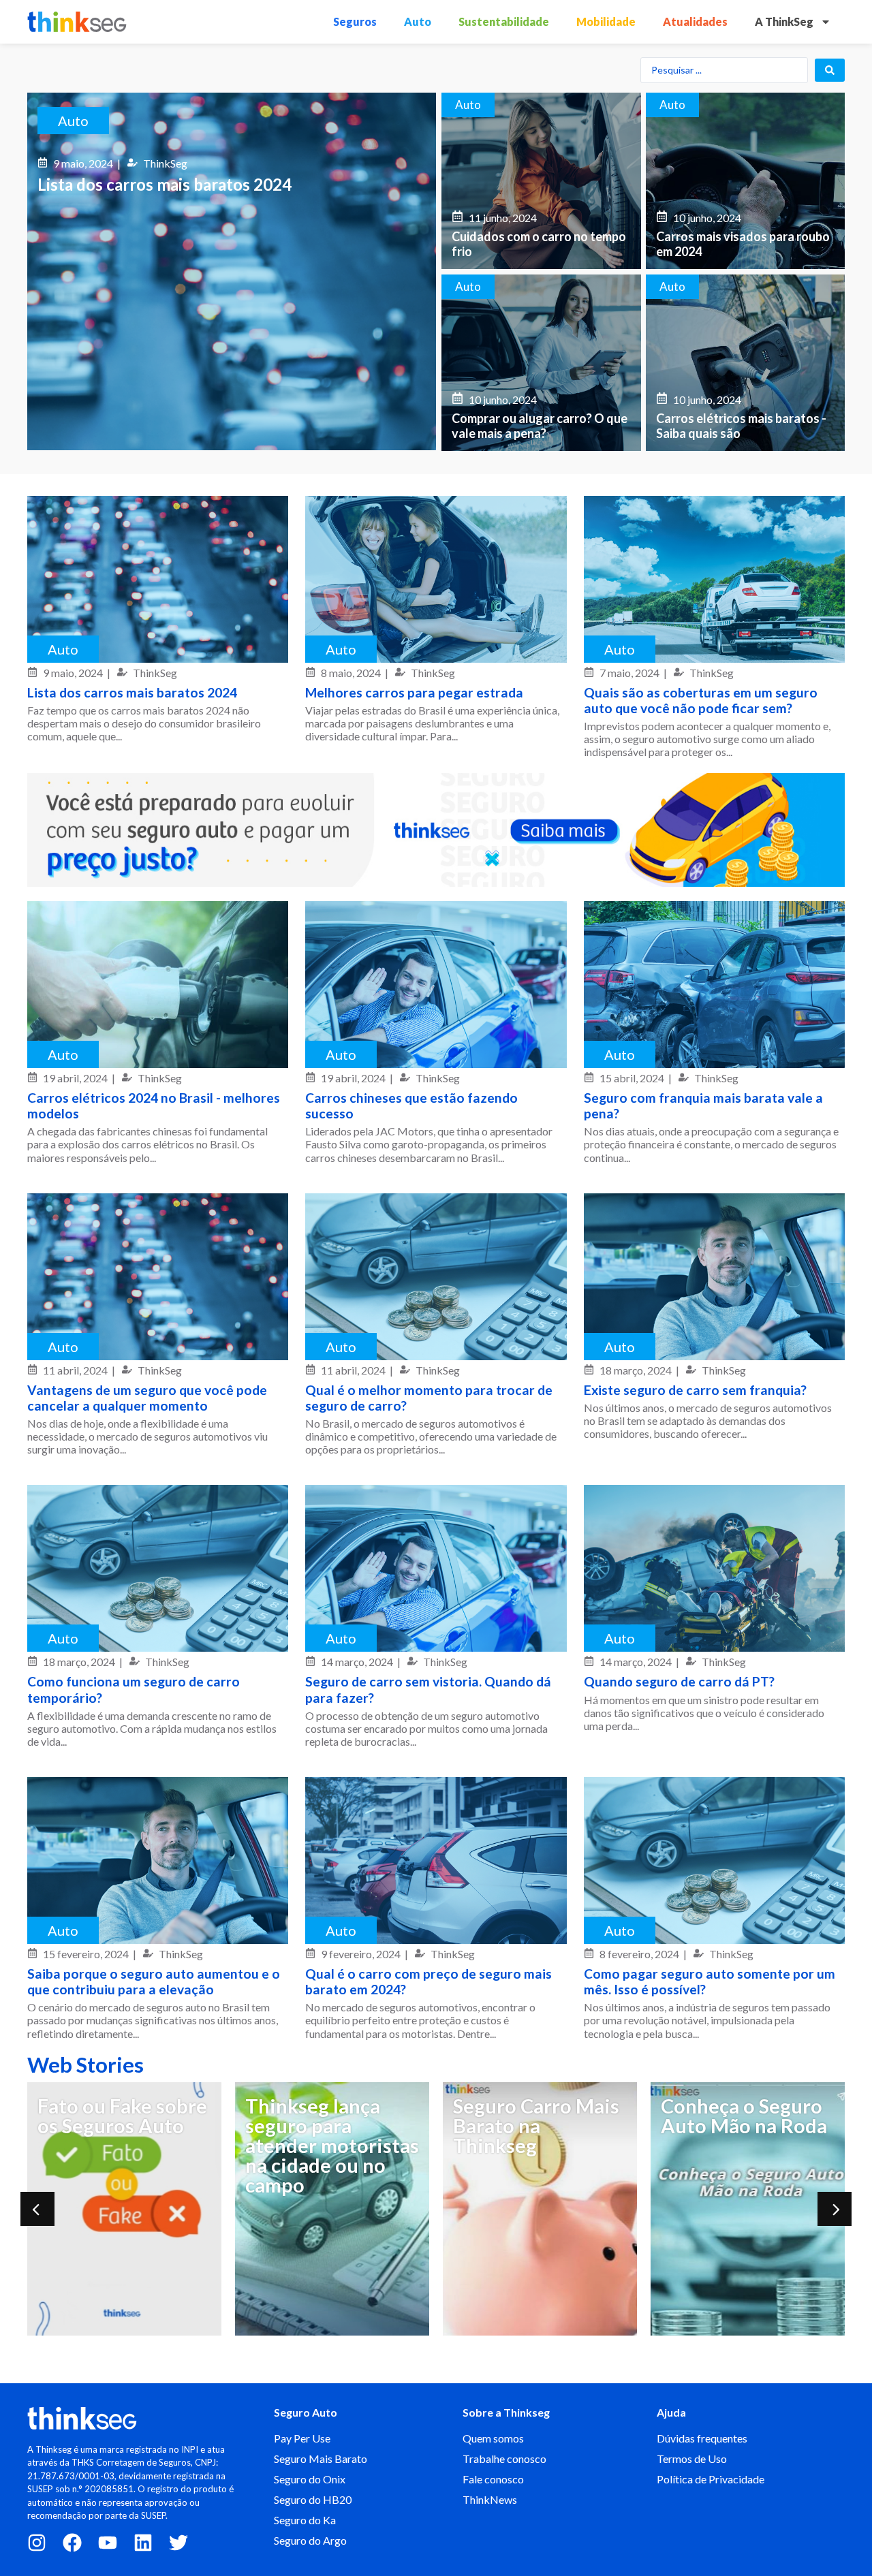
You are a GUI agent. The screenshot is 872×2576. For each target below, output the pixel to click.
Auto (418, 21)
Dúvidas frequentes (702, 2438)
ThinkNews (490, 2499)
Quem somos (493, 2438)
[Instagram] (37, 2543)
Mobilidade (606, 21)
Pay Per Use (302, 2438)
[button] (37, 2209)
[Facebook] (72, 2543)
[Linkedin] (143, 2543)
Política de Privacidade (711, 2479)
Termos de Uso (692, 2459)
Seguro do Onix (310, 2479)
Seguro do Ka (305, 2520)
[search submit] (830, 70)
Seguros (355, 21)
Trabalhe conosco (504, 2459)
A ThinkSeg (784, 21)
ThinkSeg (165, 163)
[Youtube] (108, 2543)
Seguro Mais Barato (321, 2459)
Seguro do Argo (310, 2540)
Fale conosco (493, 2479)
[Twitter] (178, 2543)
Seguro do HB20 (313, 2499)
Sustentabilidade (504, 21)
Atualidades (695, 21)
